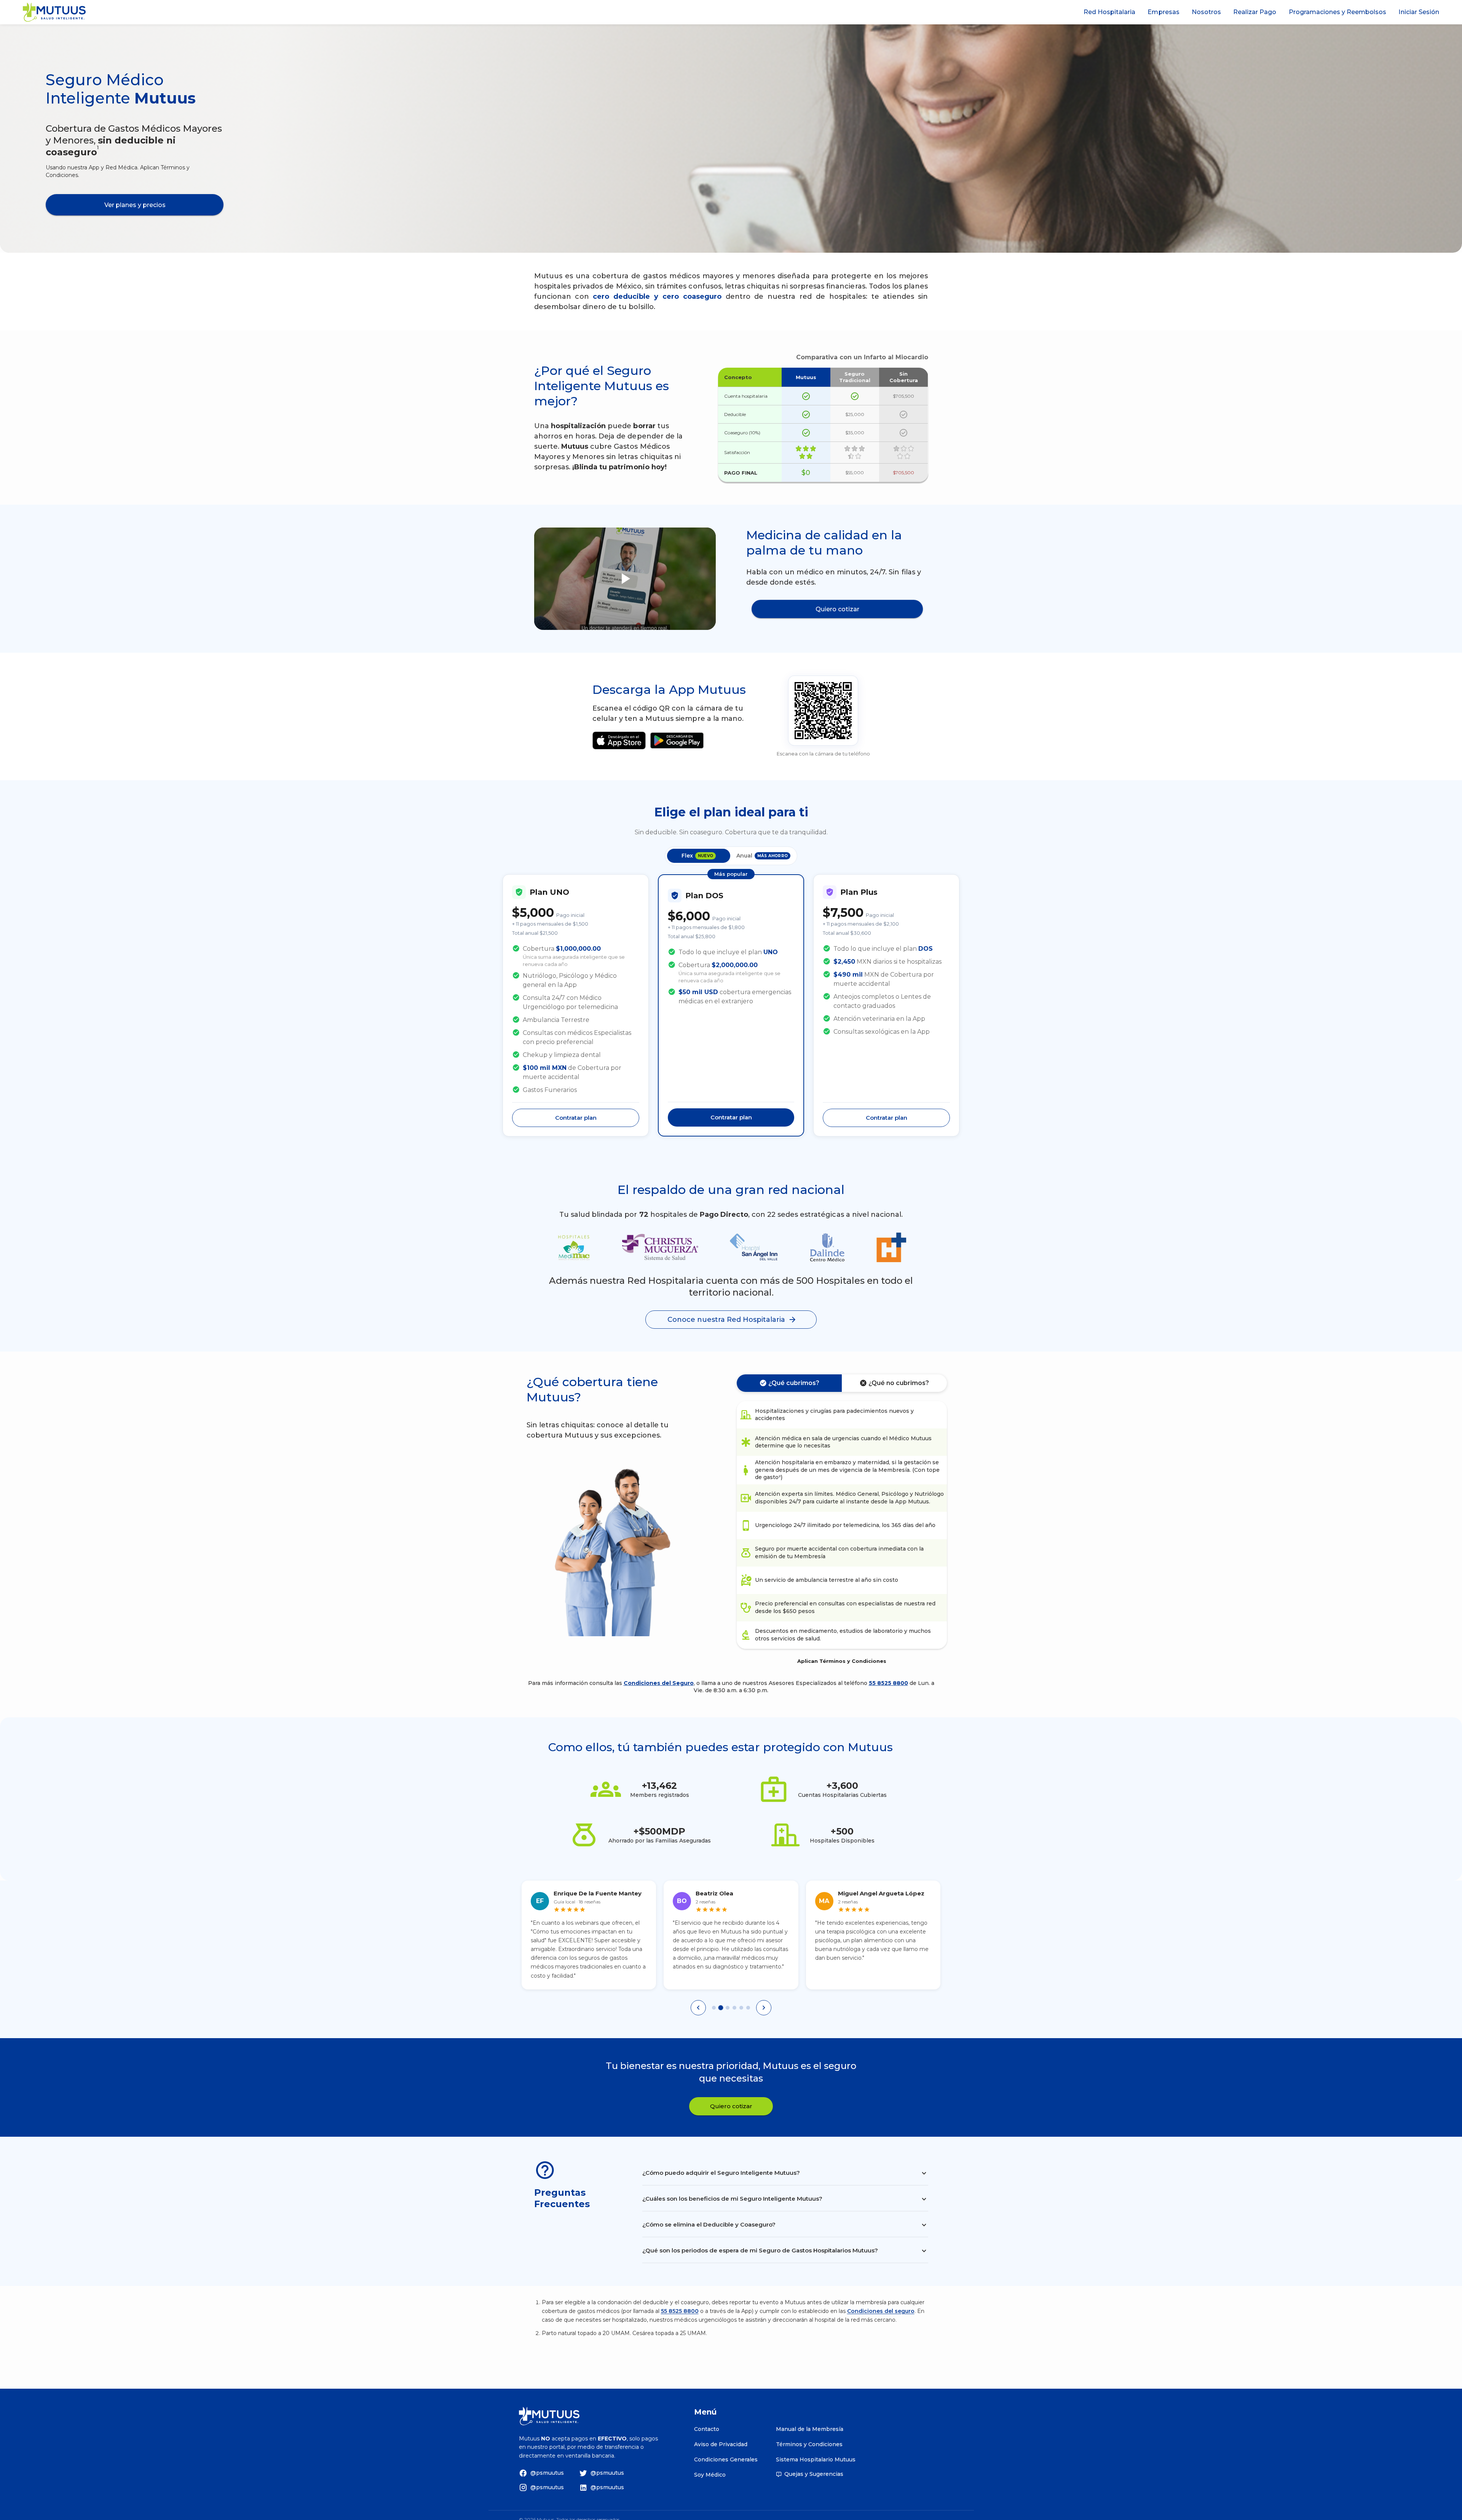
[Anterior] (698, 2008)
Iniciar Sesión (1419, 12)
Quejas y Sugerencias (814, 2474)
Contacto (707, 2429)
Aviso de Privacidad (721, 2444)
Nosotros (1206, 12)
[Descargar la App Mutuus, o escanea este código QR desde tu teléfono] (823, 711)
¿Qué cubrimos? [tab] (794, 1383)
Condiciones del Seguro (659, 1683)
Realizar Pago (1255, 12)
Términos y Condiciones (809, 2444)
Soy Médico (710, 2475)
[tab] (714, 2008)
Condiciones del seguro (881, 2311)
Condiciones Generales (726, 2459)
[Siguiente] (764, 2008)
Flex (697, 856)
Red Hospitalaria (1110, 12)
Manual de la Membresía (810, 2429)
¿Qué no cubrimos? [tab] (899, 1383)
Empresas (1163, 12)
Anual (762, 856)
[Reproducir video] (625, 579)
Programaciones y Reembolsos (1338, 12)
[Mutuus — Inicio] (54, 12)
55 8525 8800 (888, 1683)
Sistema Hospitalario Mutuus (816, 2459)
